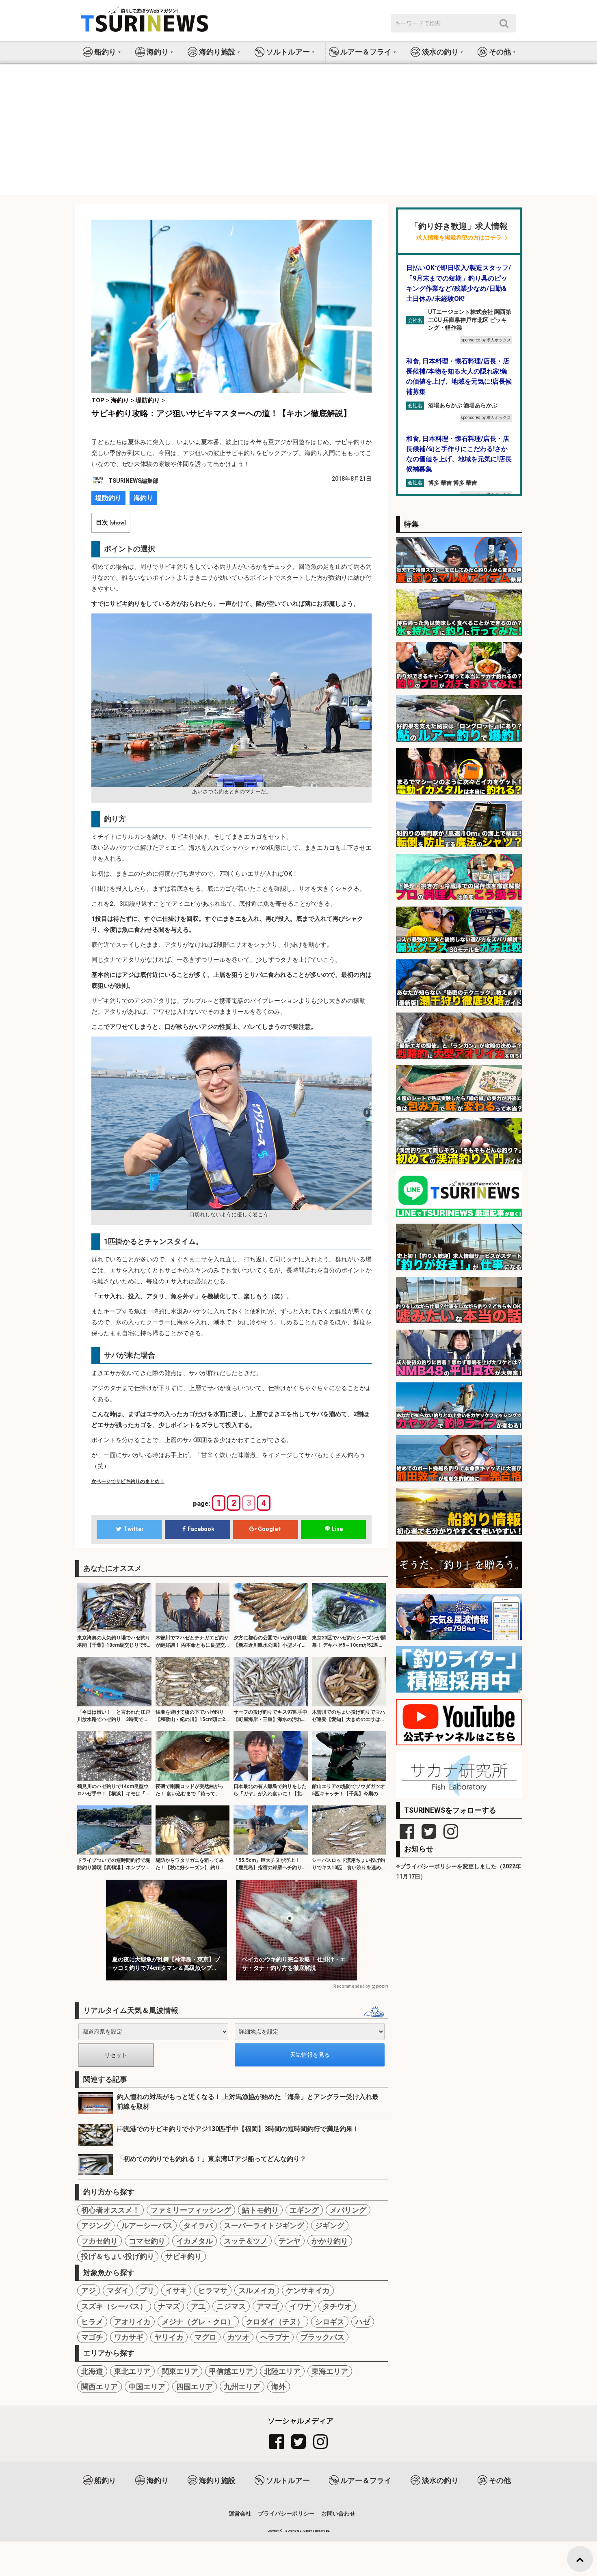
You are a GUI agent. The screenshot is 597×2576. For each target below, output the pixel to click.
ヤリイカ (169, 2337)
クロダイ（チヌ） (275, 2322)
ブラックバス (322, 2337)
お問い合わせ (338, 2513)
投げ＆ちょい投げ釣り (118, 2256)
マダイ (118, 2290)
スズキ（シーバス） (114, 2306)
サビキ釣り (184, 2256)
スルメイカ (257, 2290)
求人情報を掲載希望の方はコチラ (459, 238)
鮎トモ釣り (260, 2210)
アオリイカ (132, 2322)
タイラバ (198, 2225)
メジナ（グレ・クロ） (198, 2322)
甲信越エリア (231, 2371)
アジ (89, 2290)
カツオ (238, 2337)
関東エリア (180, 2371)
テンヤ (290, 2241)
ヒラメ (92, 2322)
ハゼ (363, 2322)
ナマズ (169, 2306)
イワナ (301, 2306)
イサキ (176, 2290)
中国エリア (147, 2387)
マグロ (205, 2337)
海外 (279, 2387)
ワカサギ (129, 2337)
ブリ (147, 2290)
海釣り (143, 498)
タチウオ (337, 2306)
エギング (304, 2210)
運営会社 (240, 2513)
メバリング (348, 2210)
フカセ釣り (99, 2241)
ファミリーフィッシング (191, 2210)
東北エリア (132, 2371)
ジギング (330, 2225)
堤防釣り (108, 498)
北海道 (92, 2371)
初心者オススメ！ (110, 2210)
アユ (198, 2306)
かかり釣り (330, 2241)
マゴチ (92, 2337)
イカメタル (195, 2241)
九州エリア (242, 2387)
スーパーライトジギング (264, 2225)
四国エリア (195, 2387)
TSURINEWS (293, 2531)
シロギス (330, 2322)
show (118, 523)
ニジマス (231, 2306)
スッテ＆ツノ (246, 2241)
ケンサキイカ (308, 2290)
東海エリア (330, 2371)
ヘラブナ (275, 2337)
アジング (96, 2225)
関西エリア (99, 2387)
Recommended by (352, 1986)
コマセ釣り (147, 2241)
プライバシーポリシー (286, 2513)
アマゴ (268, 2306)
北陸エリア (282, 2371)
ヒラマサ (213, 2290)
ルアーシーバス (147, 2225)
